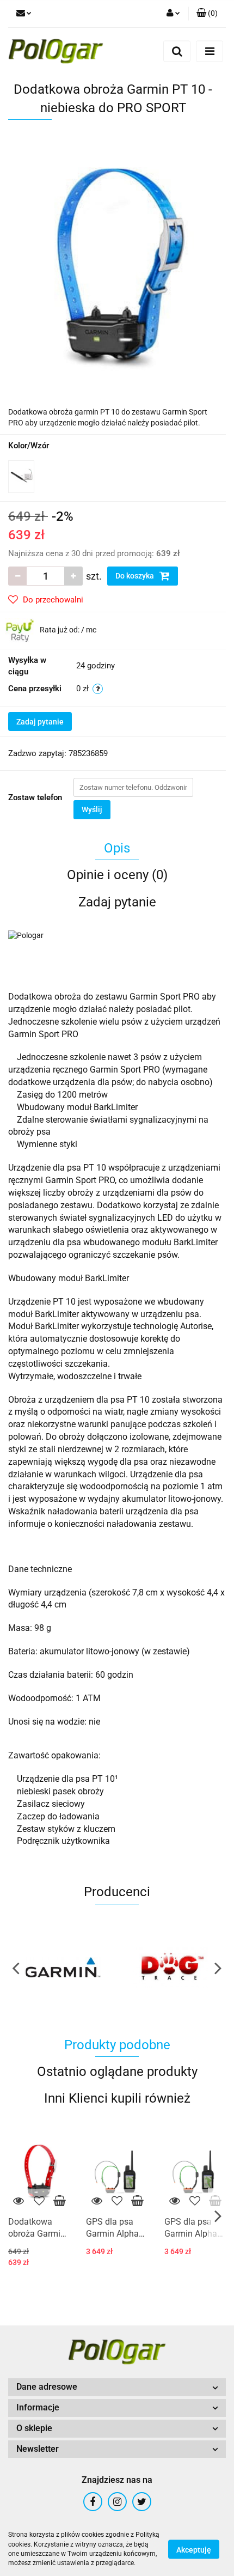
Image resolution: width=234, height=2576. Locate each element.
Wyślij (92, 809)
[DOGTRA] (171, 1968)
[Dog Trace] (63, 1968)
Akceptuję (194, 2549)
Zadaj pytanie (40, 722)
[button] (207, 14)
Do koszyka (136, 576)
